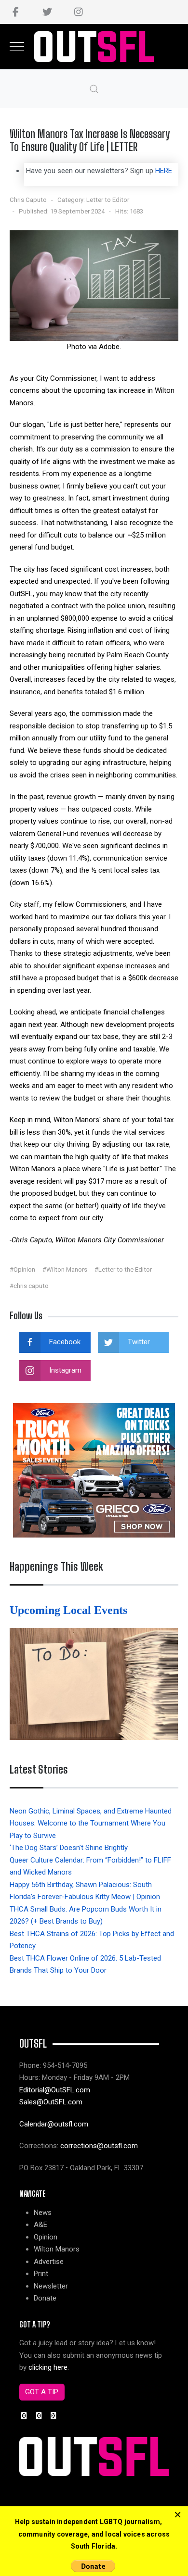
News (43, 2213)
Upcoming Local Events (70, 1610)
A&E (40, 2225)
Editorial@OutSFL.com (55, 2090)
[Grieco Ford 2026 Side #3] (94, 1470)
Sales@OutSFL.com (51, 2102)
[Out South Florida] (94, 47)
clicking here (48, 2367)
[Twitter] (47, 12)
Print (41, 2274)
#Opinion (22, 1269)
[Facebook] (16, 12)
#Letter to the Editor (123, 1269)
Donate (45, 2298)
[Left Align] (178, 2515)
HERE (164, 171)
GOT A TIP (42, 2392)
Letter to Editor (108, 200)
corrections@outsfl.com (99, 2146)
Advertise (49, 2262)
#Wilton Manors (65, 1269)
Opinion (46, 2237)
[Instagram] (78, 12)
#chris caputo (29, 1286)
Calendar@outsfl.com (54, 2124)
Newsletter (51, 2286)
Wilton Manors (57, 2249)
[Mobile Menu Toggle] (17, 47)
